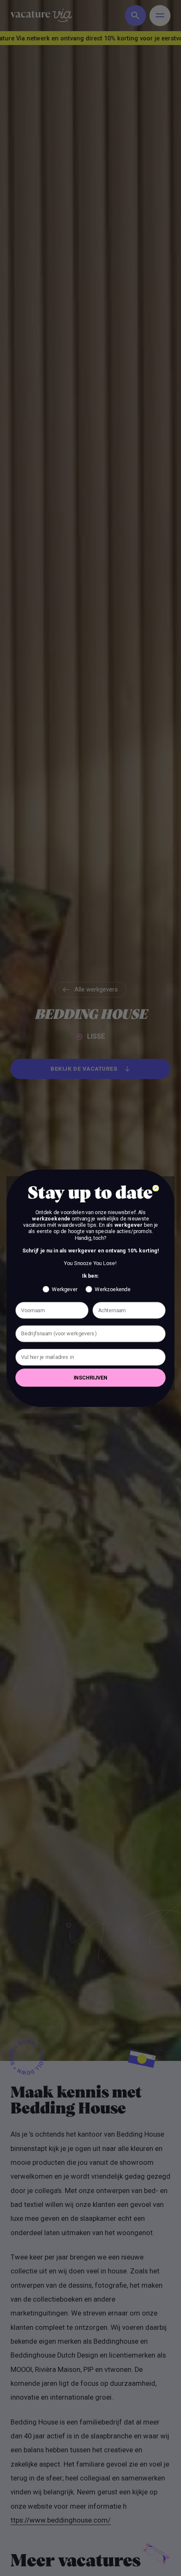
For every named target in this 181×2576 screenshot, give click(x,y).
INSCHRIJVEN (90, 1377)
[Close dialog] (156, 1188)
